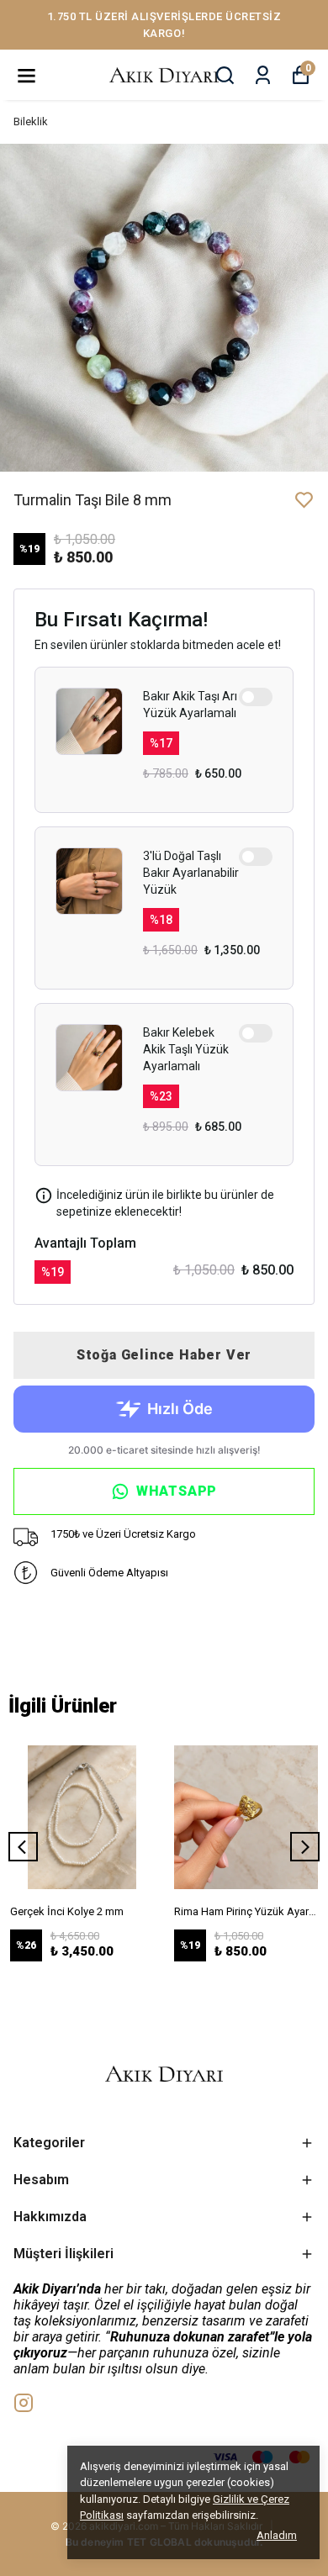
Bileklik (31, 121)
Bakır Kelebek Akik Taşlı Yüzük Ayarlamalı (186, 1049)
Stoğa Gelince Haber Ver (164, 1355)
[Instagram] (24, 2403)
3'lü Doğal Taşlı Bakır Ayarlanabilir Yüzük (191, 873)
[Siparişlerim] (263, 75)
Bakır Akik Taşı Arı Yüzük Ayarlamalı (190, 705)
